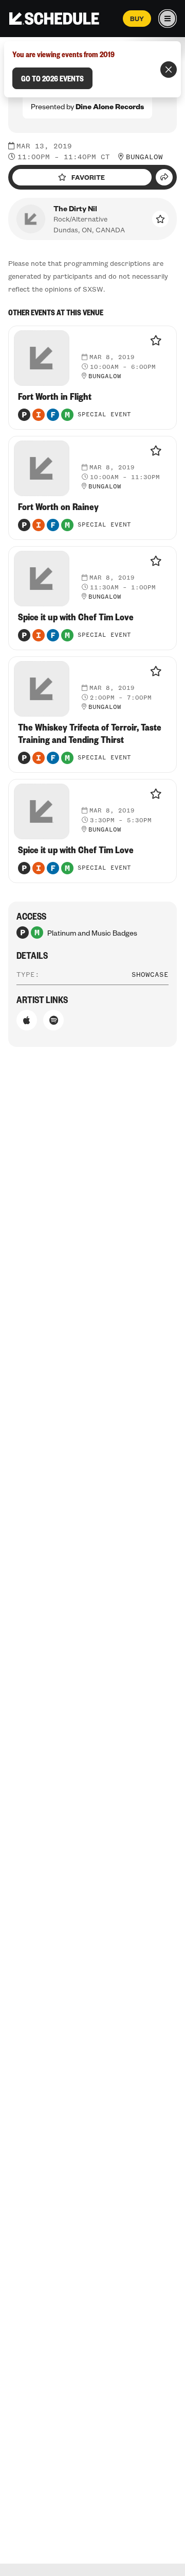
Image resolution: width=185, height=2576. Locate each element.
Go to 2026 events (52, 78)
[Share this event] (164, 177)
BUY (137, 19)
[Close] (169, 70)
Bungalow (144, 157)
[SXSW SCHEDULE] (54, 19)
